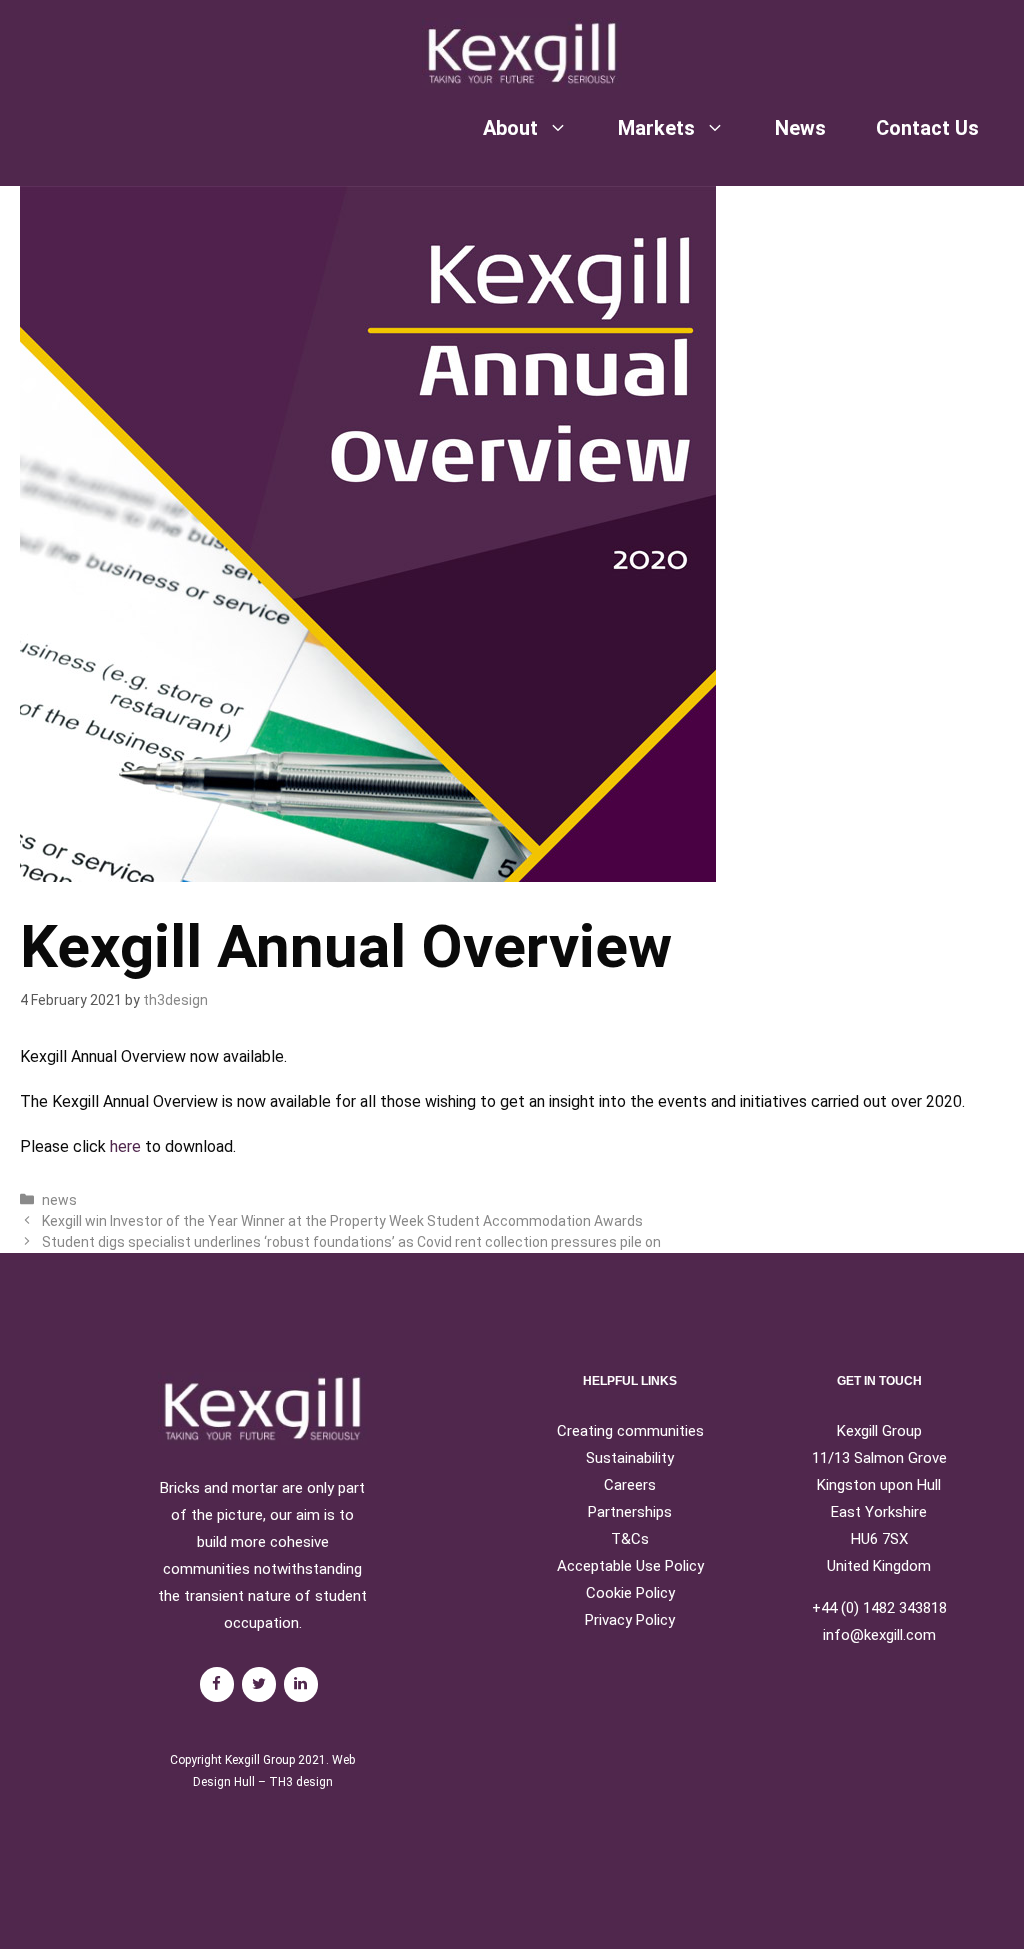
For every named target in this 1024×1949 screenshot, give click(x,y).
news (59, 1200)
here (125, 1146)
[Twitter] (259, 1684)
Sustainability (630, 1458)
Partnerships (630, 1512)
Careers (630, 1485)
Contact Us (927, 128)
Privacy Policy (630, 1620)
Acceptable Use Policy (630, 1566)
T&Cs (630, 1539)
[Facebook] (217, 1684)
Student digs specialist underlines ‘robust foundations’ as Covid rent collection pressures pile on (351, 1242)
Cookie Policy (630, 1593)
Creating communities (630, 1431)
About (510, 128)
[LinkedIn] (301, 1684)
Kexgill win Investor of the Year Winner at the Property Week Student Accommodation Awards (342, 1221)
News (800, 128)
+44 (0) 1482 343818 (879, 1608)
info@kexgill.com (879, 1635)
